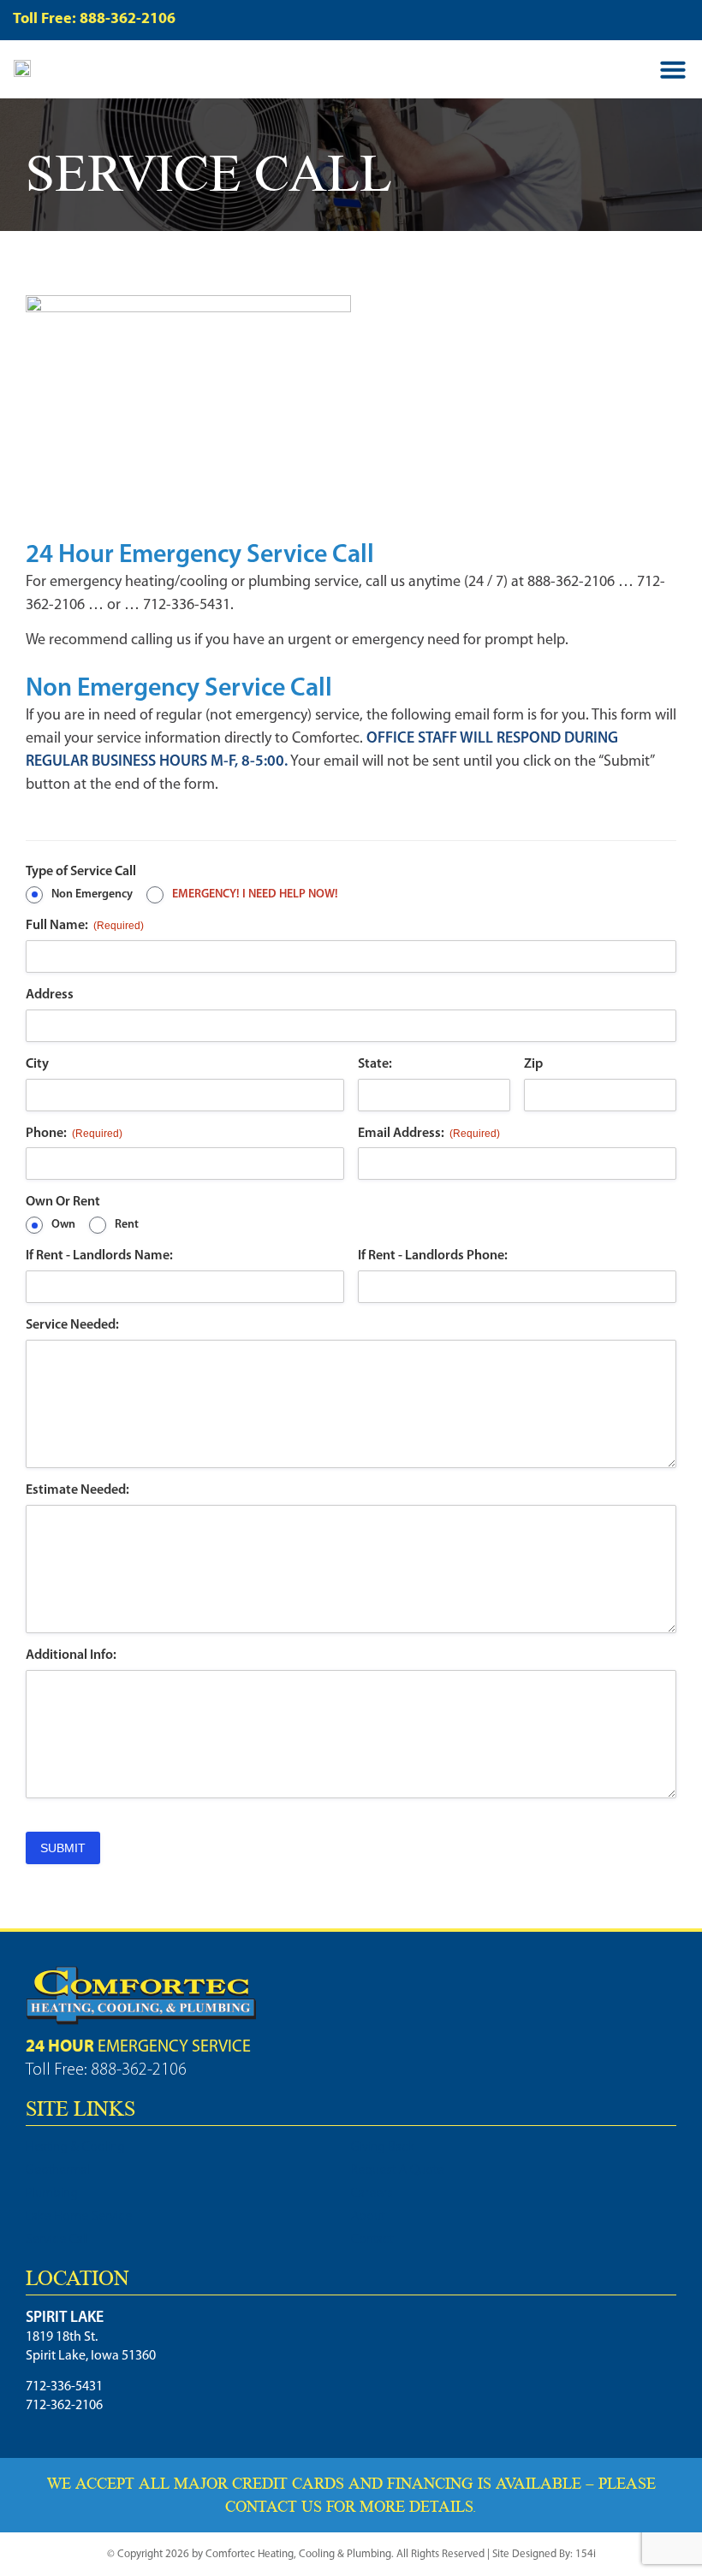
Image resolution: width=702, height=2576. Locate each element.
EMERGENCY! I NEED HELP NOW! (255, 894)
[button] (673, 69)
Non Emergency (92, 894)
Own (63, 1225)
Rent (127, 1225)
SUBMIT (63, 1848)
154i (586, 2554)
